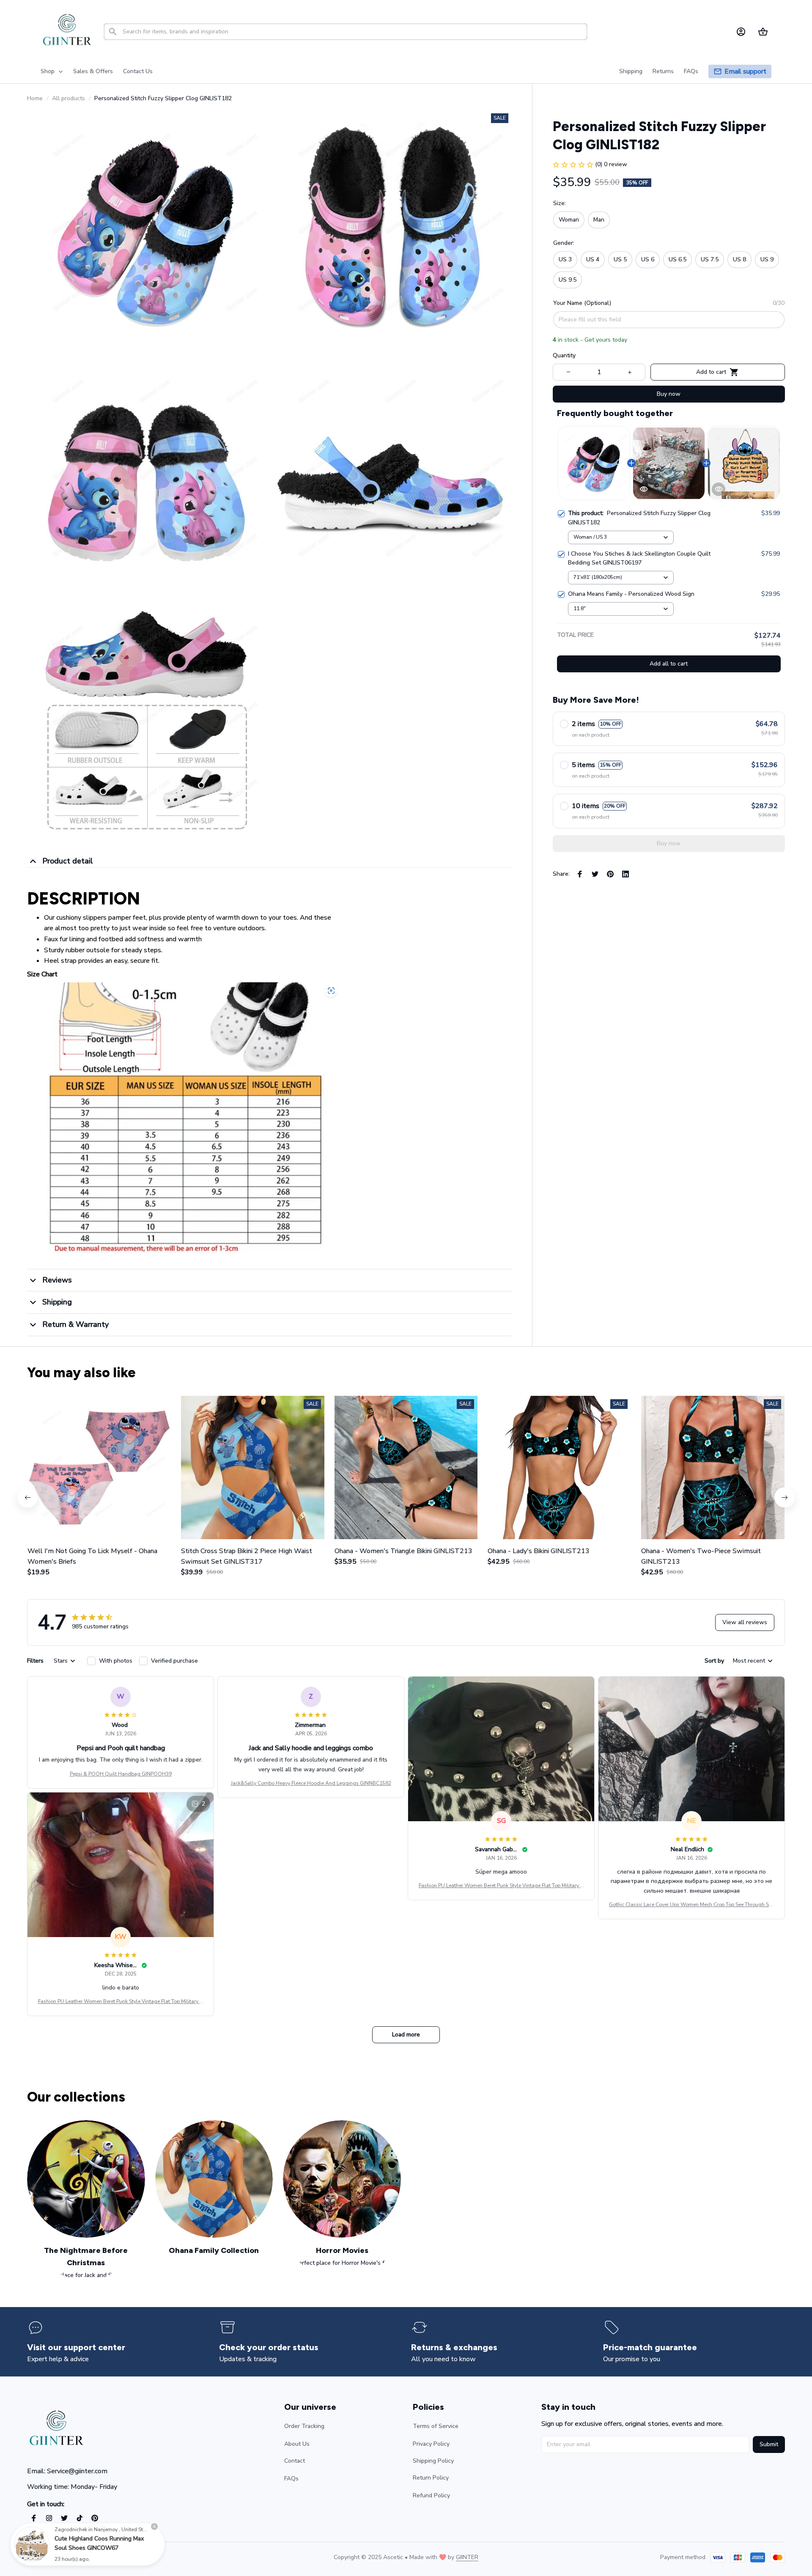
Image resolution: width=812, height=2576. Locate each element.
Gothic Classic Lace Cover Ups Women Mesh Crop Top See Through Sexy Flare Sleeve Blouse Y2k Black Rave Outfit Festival (691, 1905)
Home (35, 98)
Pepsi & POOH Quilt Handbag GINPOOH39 (121, 1774)
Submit (769, 2444)
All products (69, 98)
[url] (467, 2557)
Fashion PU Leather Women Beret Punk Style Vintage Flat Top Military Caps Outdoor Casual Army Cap (501, 1886)
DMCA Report (102, 2557)
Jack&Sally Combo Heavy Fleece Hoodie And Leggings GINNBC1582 (311, 1783)
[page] (745, 72)
